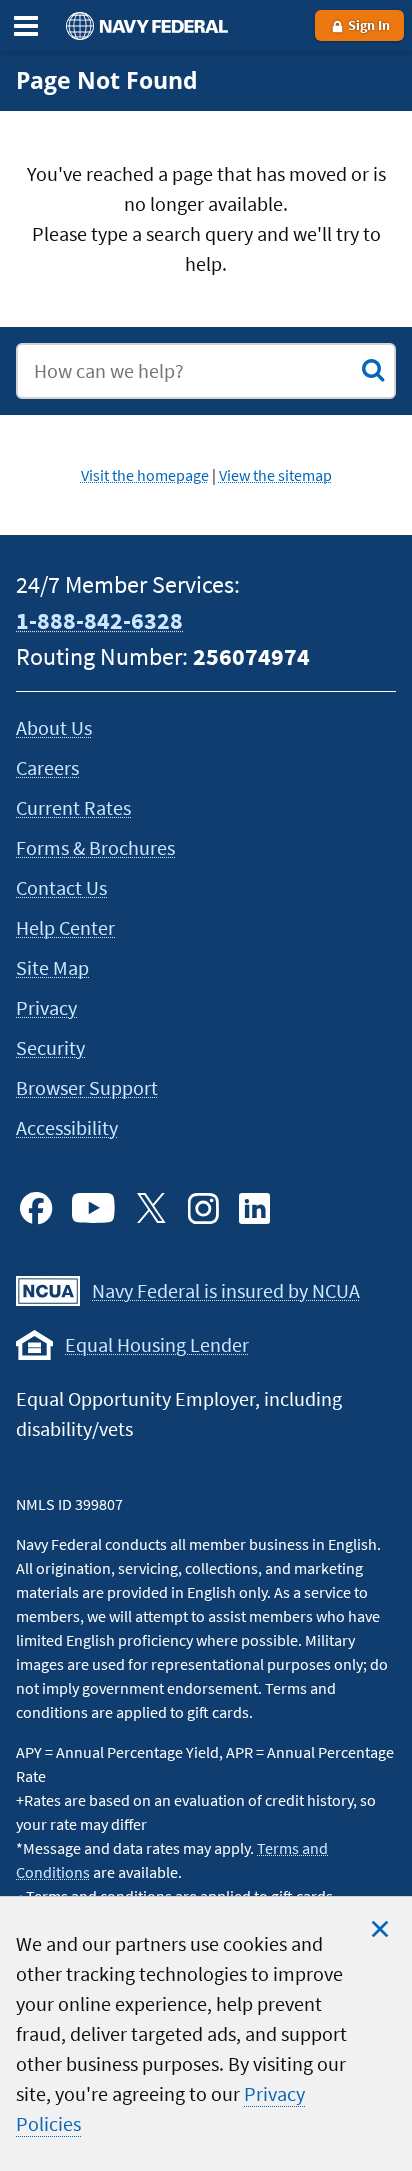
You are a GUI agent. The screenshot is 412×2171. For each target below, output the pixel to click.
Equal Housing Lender (157, 1344)
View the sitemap (275, 475)
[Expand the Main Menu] (26, 26)
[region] (206, 2033)
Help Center (65, 927)
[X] (151, 1208)
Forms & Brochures (95, 847)
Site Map (52, 967)
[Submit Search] (373, 370)
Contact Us (61, 887)
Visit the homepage (145, 475)
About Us (54, 727)
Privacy (46, 1007)
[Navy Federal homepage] (144, 25)
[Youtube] (93, 1208)
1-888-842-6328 (99, 620)
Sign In (367, 25)
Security (50, 1047)
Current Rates (73, 807)
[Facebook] (36, 1208)
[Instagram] (203, 1208)
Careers (47, 767)
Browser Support (87, 1087)
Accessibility (67, 1127)
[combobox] (206, 371)
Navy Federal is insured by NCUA (226, 1290)
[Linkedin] (255, 1208)
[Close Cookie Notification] (380, 1929)
